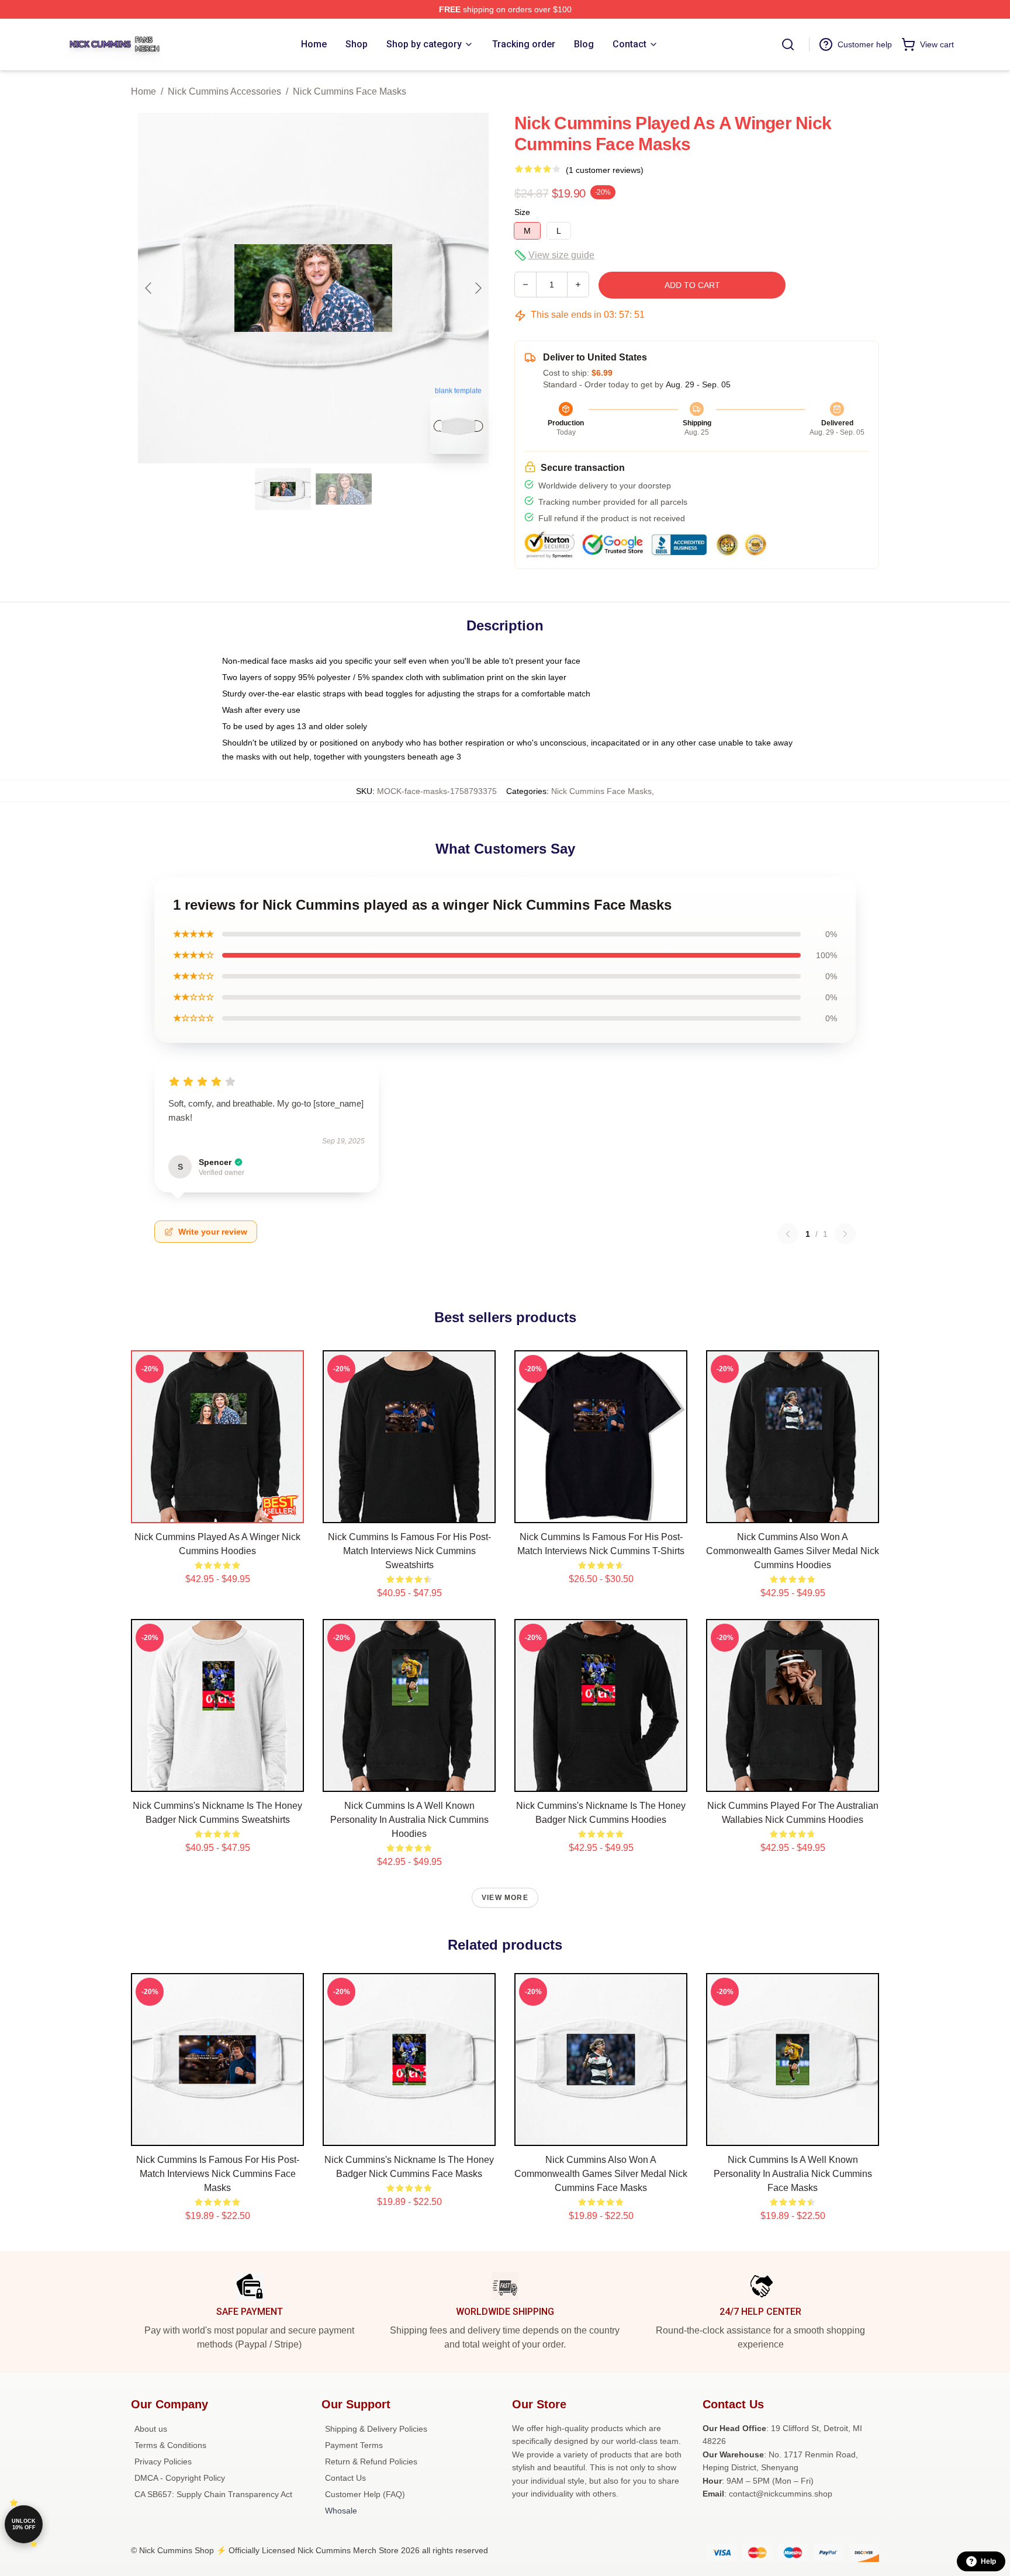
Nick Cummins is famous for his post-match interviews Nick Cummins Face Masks (218, 2174)
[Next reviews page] (845, 1234)
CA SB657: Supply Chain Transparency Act (213, 2494)
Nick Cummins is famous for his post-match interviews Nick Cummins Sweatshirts (409, 1551)
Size (522, 212)
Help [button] (988, 2561)
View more (505, 1898)
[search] (788, 44)
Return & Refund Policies (371, 2461)
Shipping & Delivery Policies (376, 2429)
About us (151, 2429)
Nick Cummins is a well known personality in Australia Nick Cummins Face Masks (793, 2174)
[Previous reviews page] (788, 1234)
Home (143, 91)
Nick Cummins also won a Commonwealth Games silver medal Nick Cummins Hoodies (793, 1551)
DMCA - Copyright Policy (180, 2478)
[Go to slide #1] (283, 489)
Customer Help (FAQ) (365, 2494)
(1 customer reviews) (605, 170)
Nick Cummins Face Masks (350, 91)
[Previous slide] (149, 288)
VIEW (218, 1511)
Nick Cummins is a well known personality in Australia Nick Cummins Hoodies (409, 1820)
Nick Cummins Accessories (224, 91)
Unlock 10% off (24, 2524)
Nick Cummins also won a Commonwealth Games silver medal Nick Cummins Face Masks (601, 2174)
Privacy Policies (163, 2461)
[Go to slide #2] (344, 489)
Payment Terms (354, 2445)
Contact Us (345, 2478)
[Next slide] (478, 288)
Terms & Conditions (170, 2445)
